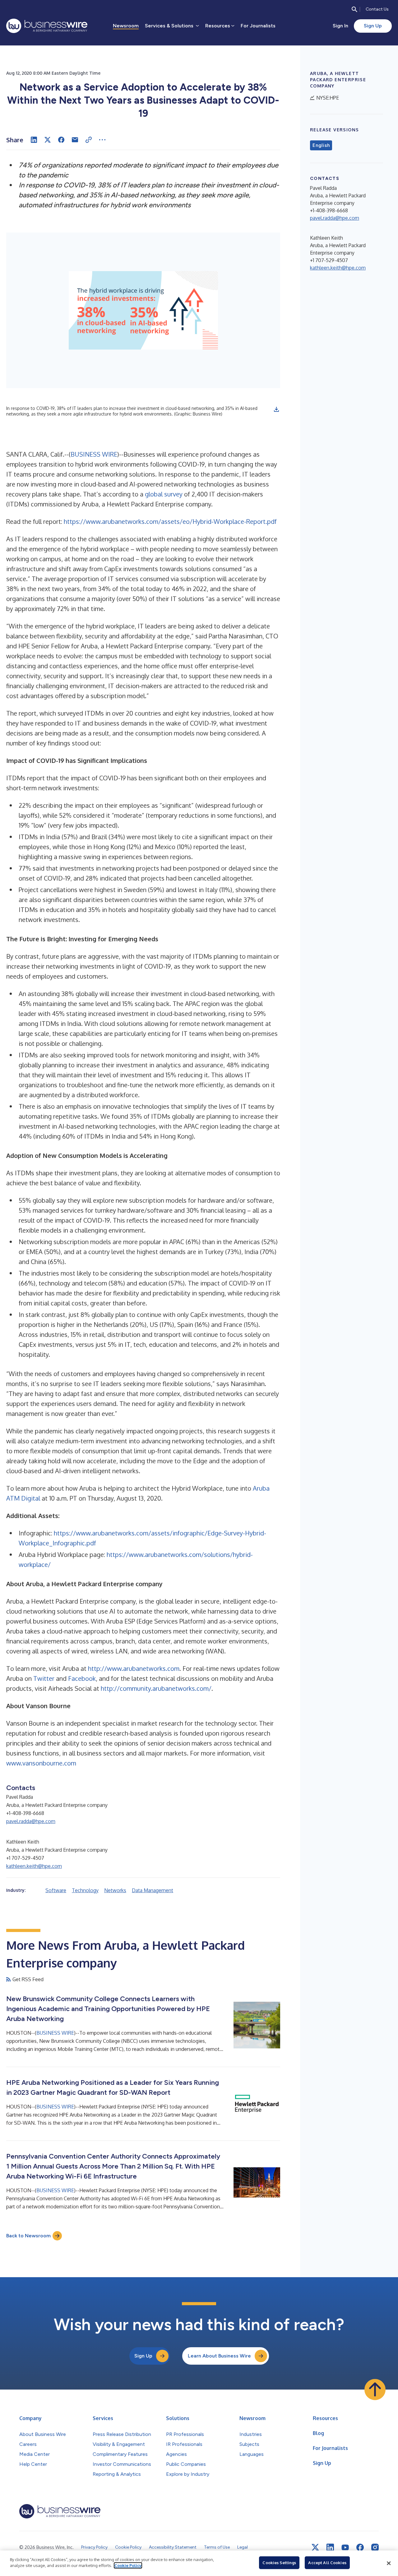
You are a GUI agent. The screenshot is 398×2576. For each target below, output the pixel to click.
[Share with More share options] (102, 140)
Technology (85, 1890)
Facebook (82, 1678)
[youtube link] (345, 2548)
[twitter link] (315, 2547)
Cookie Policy (128, 2565)
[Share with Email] (75, 140)
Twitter (44, 1678)
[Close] (389, 2563)
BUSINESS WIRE (94, 454)
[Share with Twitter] (48, 140)
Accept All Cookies (327, 2563)
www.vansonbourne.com (41, 1763)
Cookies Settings (279, 2563)
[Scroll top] (375, 2390)
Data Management (153, 1890)
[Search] (354, 9)
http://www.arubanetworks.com (134, 1668)
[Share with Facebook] (61, 140)
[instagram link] (375, 2547)
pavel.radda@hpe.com (31, 1821)
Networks (115, 1890)
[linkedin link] (330, 2547)
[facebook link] (360, 2547)
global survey (164, 494)
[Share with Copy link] (89, 140)
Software (56, 1890)
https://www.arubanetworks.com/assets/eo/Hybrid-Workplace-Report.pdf (170, 521)
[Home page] (47, 26)
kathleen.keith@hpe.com (34, 1866)
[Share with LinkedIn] (34, 140)
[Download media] (276, 409)
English (321, 145)
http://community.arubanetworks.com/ (156, 1688)
